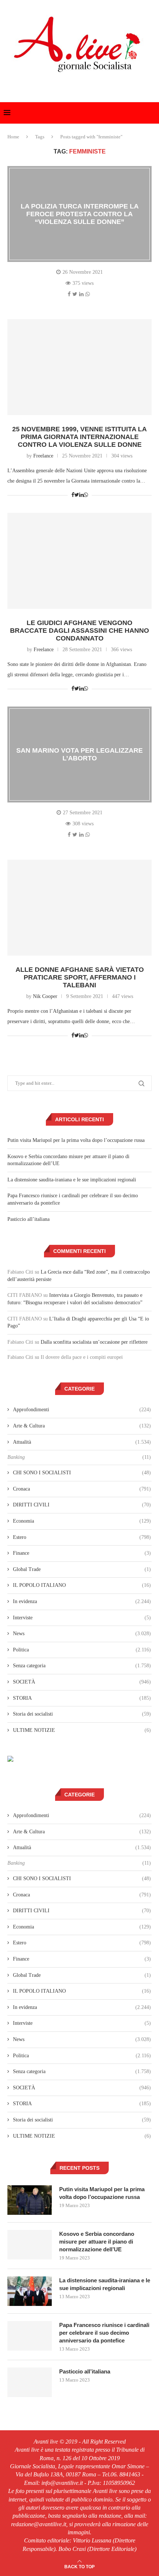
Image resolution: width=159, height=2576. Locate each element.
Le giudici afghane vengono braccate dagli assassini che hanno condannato (79, 631)
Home (13, 137)
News (82, 1634)
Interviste (82, 1618)
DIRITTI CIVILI (82, 1505)
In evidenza (82, 1601)
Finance (82, 1553)
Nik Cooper (45, 996)
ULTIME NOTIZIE (82, 1730)
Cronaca (82, 1489)
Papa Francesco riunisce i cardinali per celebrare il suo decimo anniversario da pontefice (104, 2333)
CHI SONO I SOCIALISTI (82, 1473)
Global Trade (82, 1569)
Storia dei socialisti (82, 1714)
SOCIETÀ (82, 1682)
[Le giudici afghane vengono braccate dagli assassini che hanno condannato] (79, 561)
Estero (82, 1537)
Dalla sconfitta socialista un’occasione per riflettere (94, 1342)
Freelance (43, 456)
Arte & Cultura (82, 1426)
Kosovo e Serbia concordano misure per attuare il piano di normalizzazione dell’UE (97, 2242)
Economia (82, 1521)
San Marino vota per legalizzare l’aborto (79, 754)
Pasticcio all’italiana (28, 1219)
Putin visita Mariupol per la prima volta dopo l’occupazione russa (76, 1140)
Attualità (82, 1442)
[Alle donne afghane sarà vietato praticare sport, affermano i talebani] (79, 908)
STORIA (82, 1698)
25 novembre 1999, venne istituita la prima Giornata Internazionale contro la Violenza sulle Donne (79, 437)
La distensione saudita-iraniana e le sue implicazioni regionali (72, 1180)
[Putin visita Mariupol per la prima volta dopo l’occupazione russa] (30, 2200)
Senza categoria (82, 1666)
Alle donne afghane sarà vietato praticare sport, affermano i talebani (80, 977)
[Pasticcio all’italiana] (30, 2382)
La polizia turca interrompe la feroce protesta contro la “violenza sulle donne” (80, 214)
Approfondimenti (82, 1410)
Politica (82, 1650)
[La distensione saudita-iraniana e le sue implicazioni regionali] (30, 2291)
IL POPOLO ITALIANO (82, 1585)
